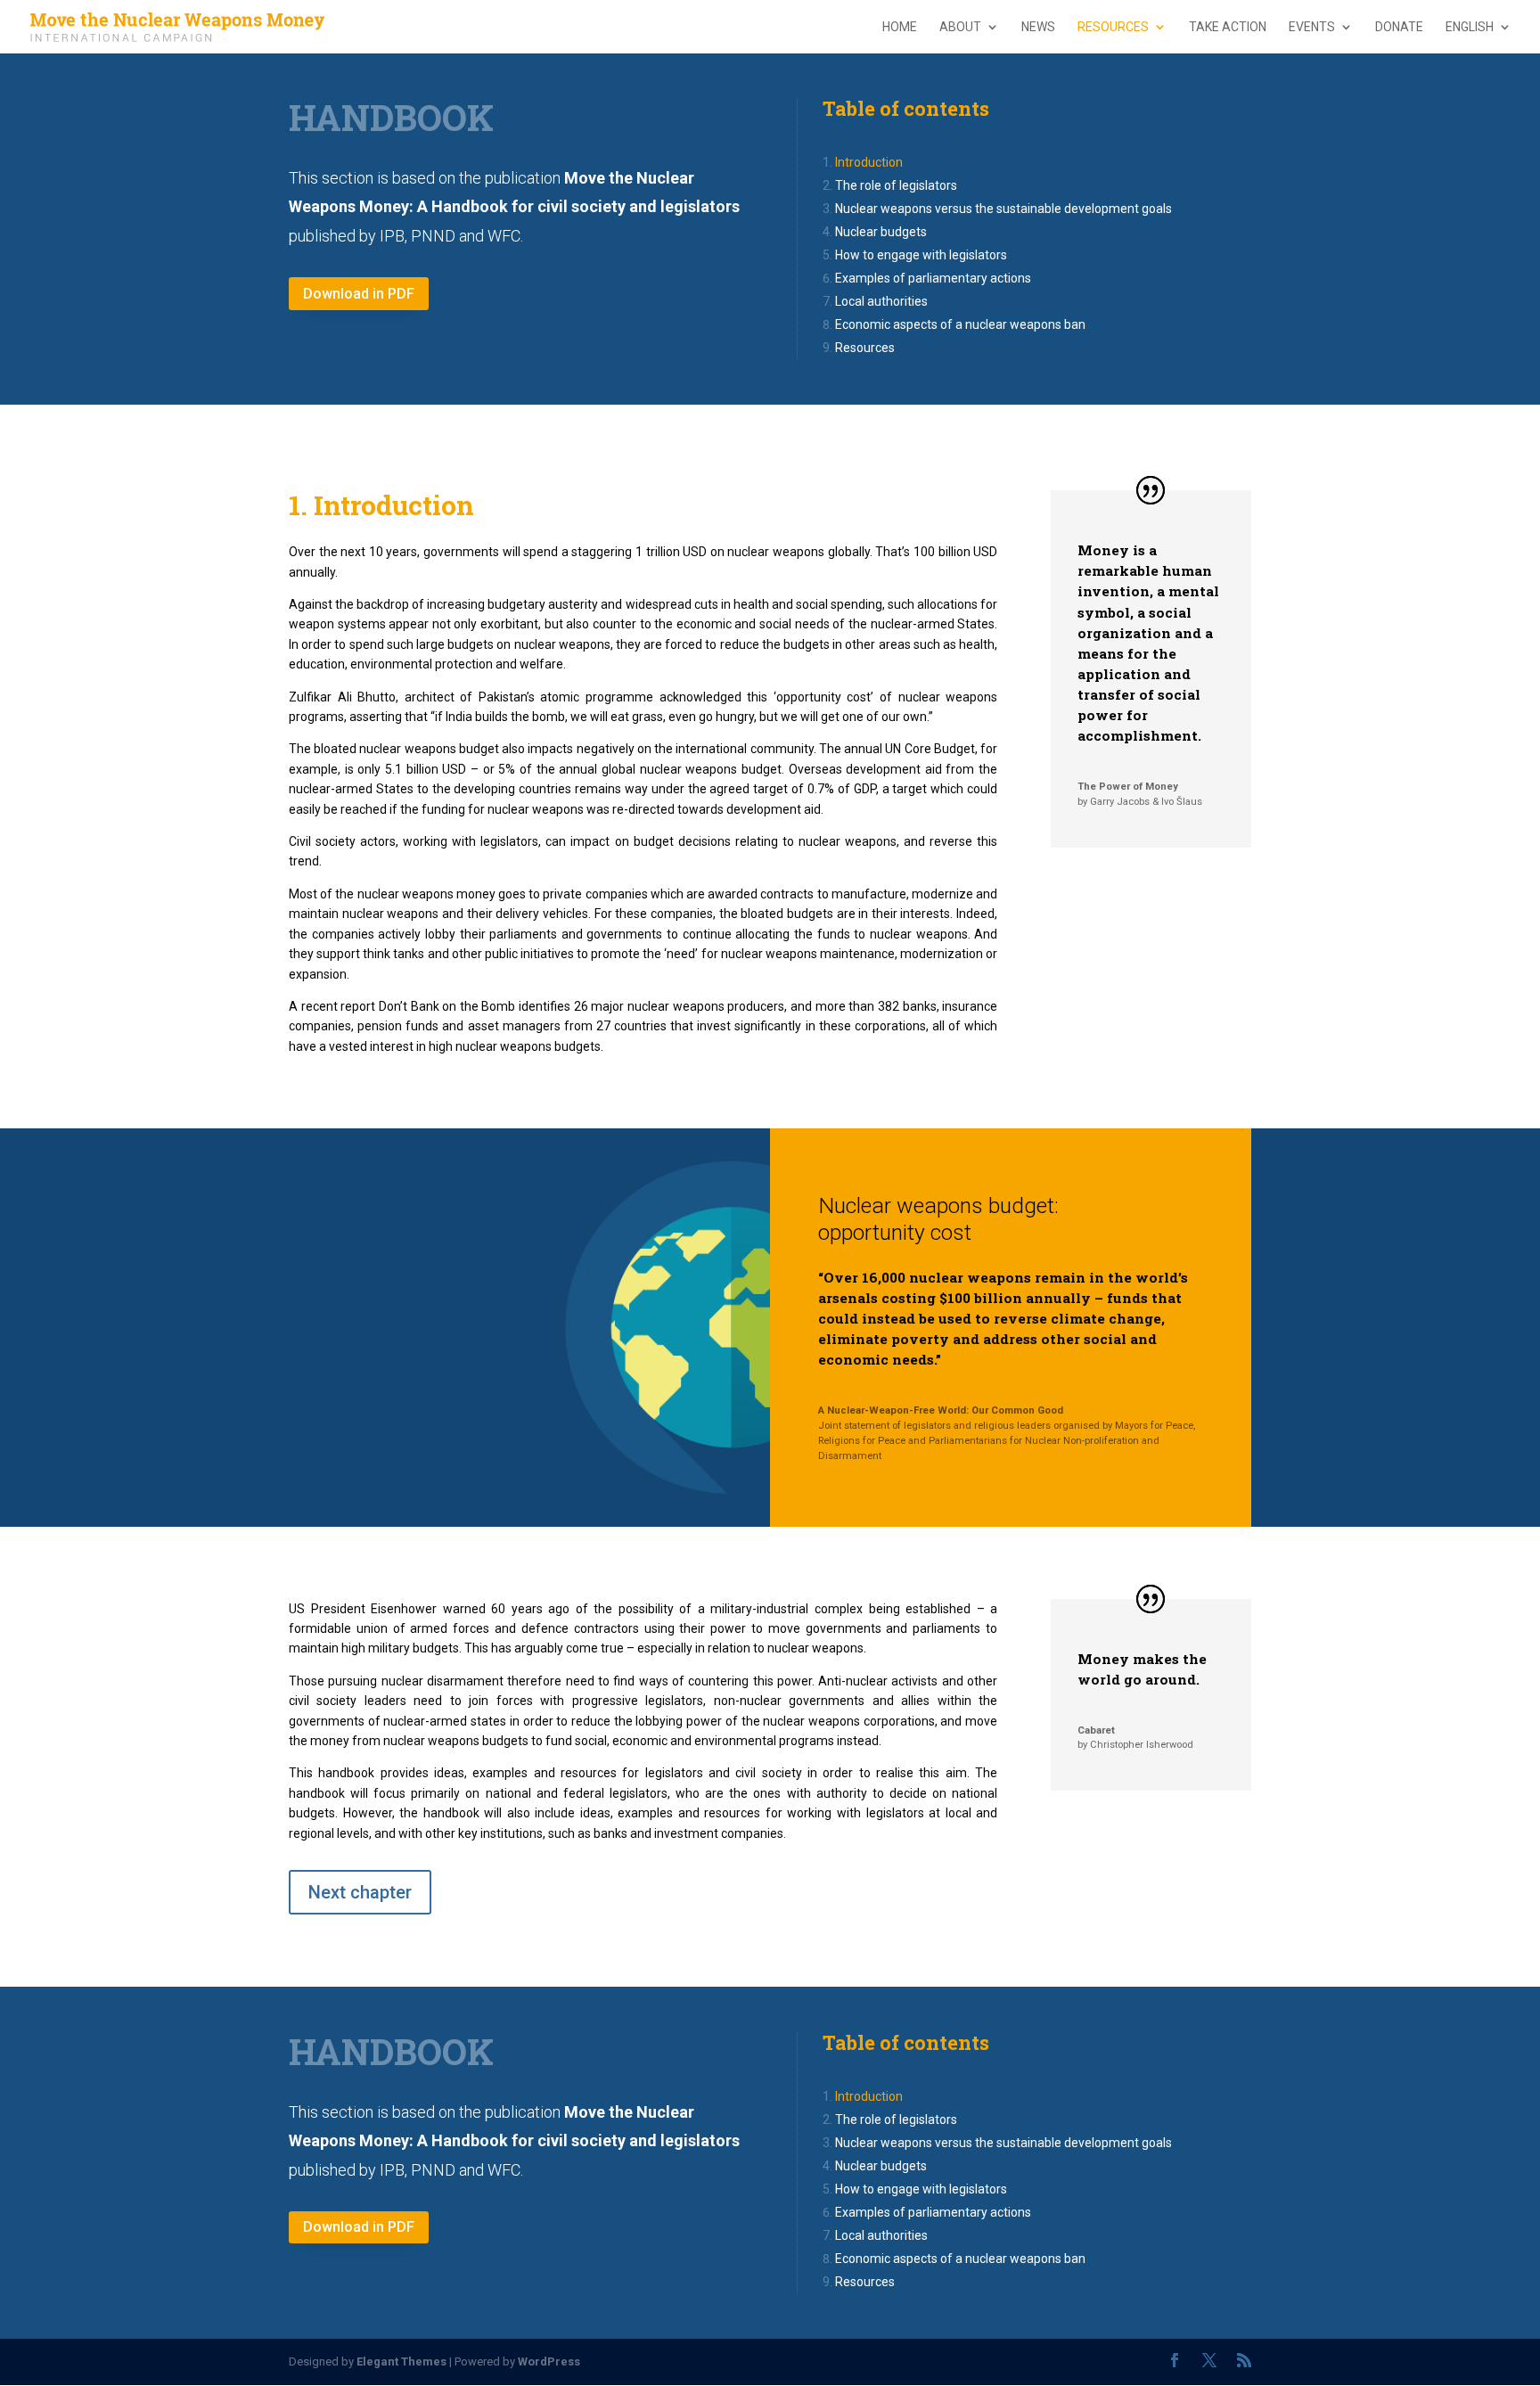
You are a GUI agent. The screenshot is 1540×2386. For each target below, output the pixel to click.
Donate (1399, 27)
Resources (1113, 27)
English (1470, 27)
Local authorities (881, 301)
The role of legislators (896, 185)
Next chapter (360, 1892)
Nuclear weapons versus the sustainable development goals (1003, 209)
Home (900, 27)
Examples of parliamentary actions (933, 278)
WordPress (549, 2361)
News (1038, 27)
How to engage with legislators (921, 255)
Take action (1228, 27)
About (960, 27)
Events (1312, 27)
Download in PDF (359, 294)
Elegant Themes (401, 2361)
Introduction (869, 162)
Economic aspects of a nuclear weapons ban (960, 324)
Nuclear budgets (881, 232)
